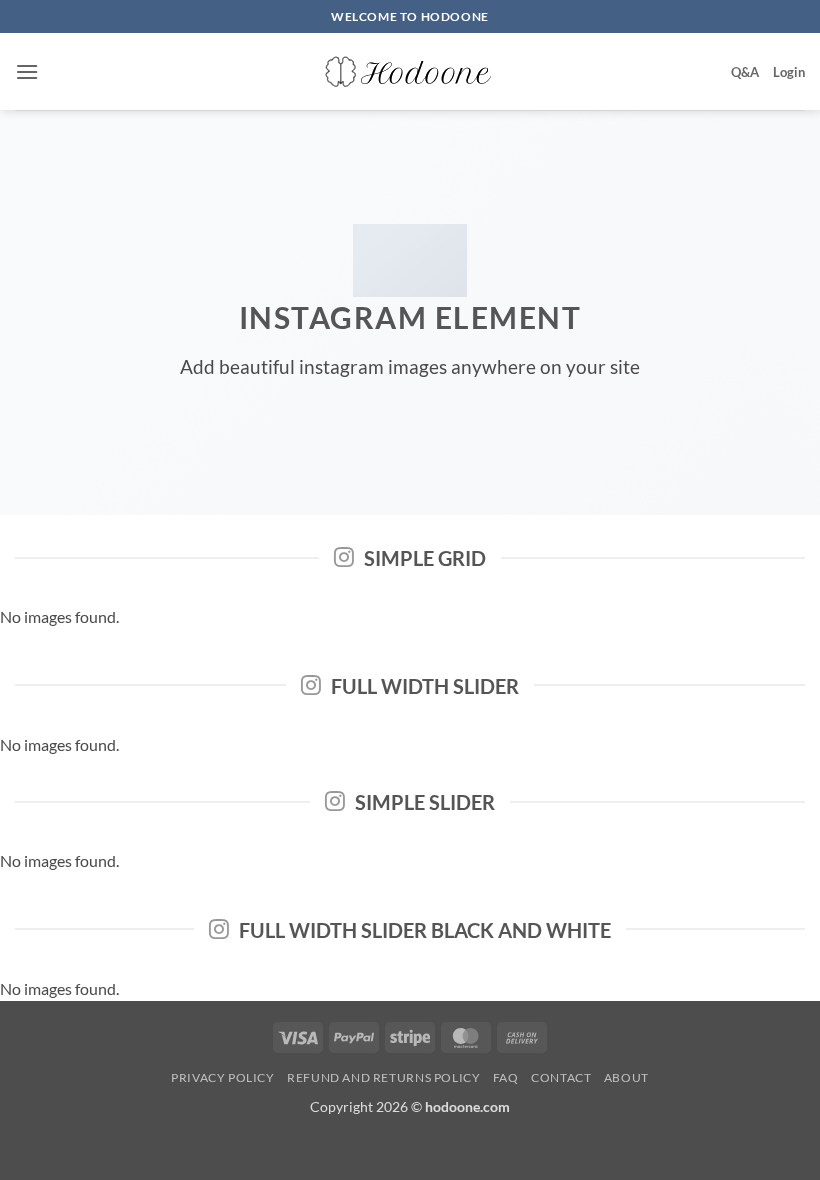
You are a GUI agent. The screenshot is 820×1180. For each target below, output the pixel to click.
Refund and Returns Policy (383, 1077)
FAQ (506, 1077)
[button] (27, 71)
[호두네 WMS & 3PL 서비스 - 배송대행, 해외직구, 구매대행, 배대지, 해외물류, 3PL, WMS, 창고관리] (410, 72)
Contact (561, 1077)
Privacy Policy (223, 1077)
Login (789, 72)
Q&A (745, 72)
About (626, 1077)
